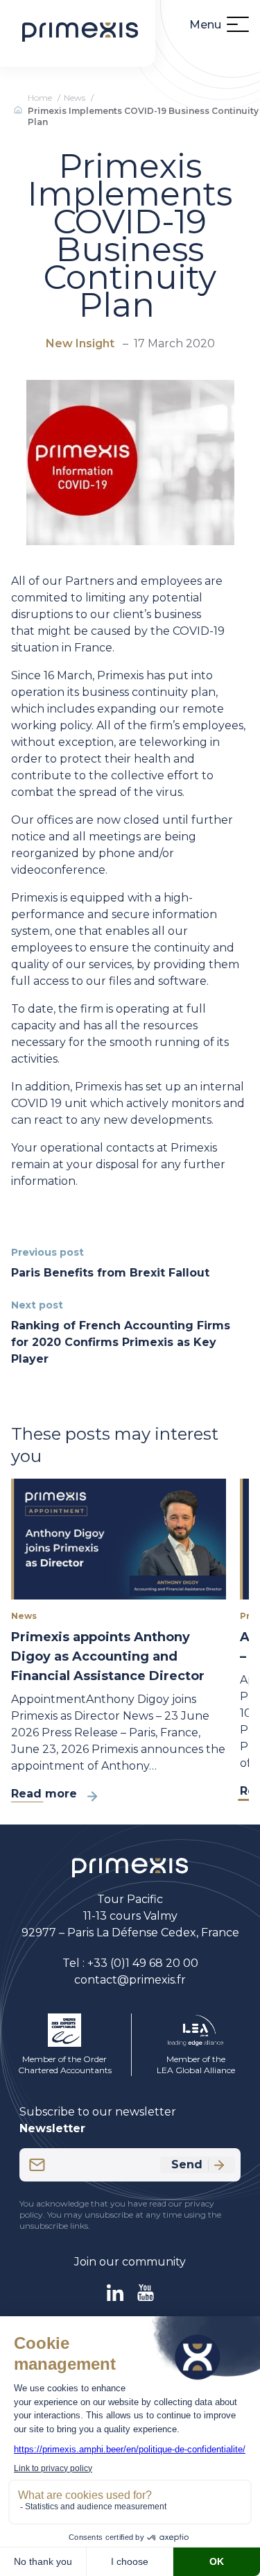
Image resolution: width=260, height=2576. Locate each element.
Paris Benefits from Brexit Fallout (110, 1273)
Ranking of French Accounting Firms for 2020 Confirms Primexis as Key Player (121, 1342)
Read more (44, 1794)
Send (187, 2164)
